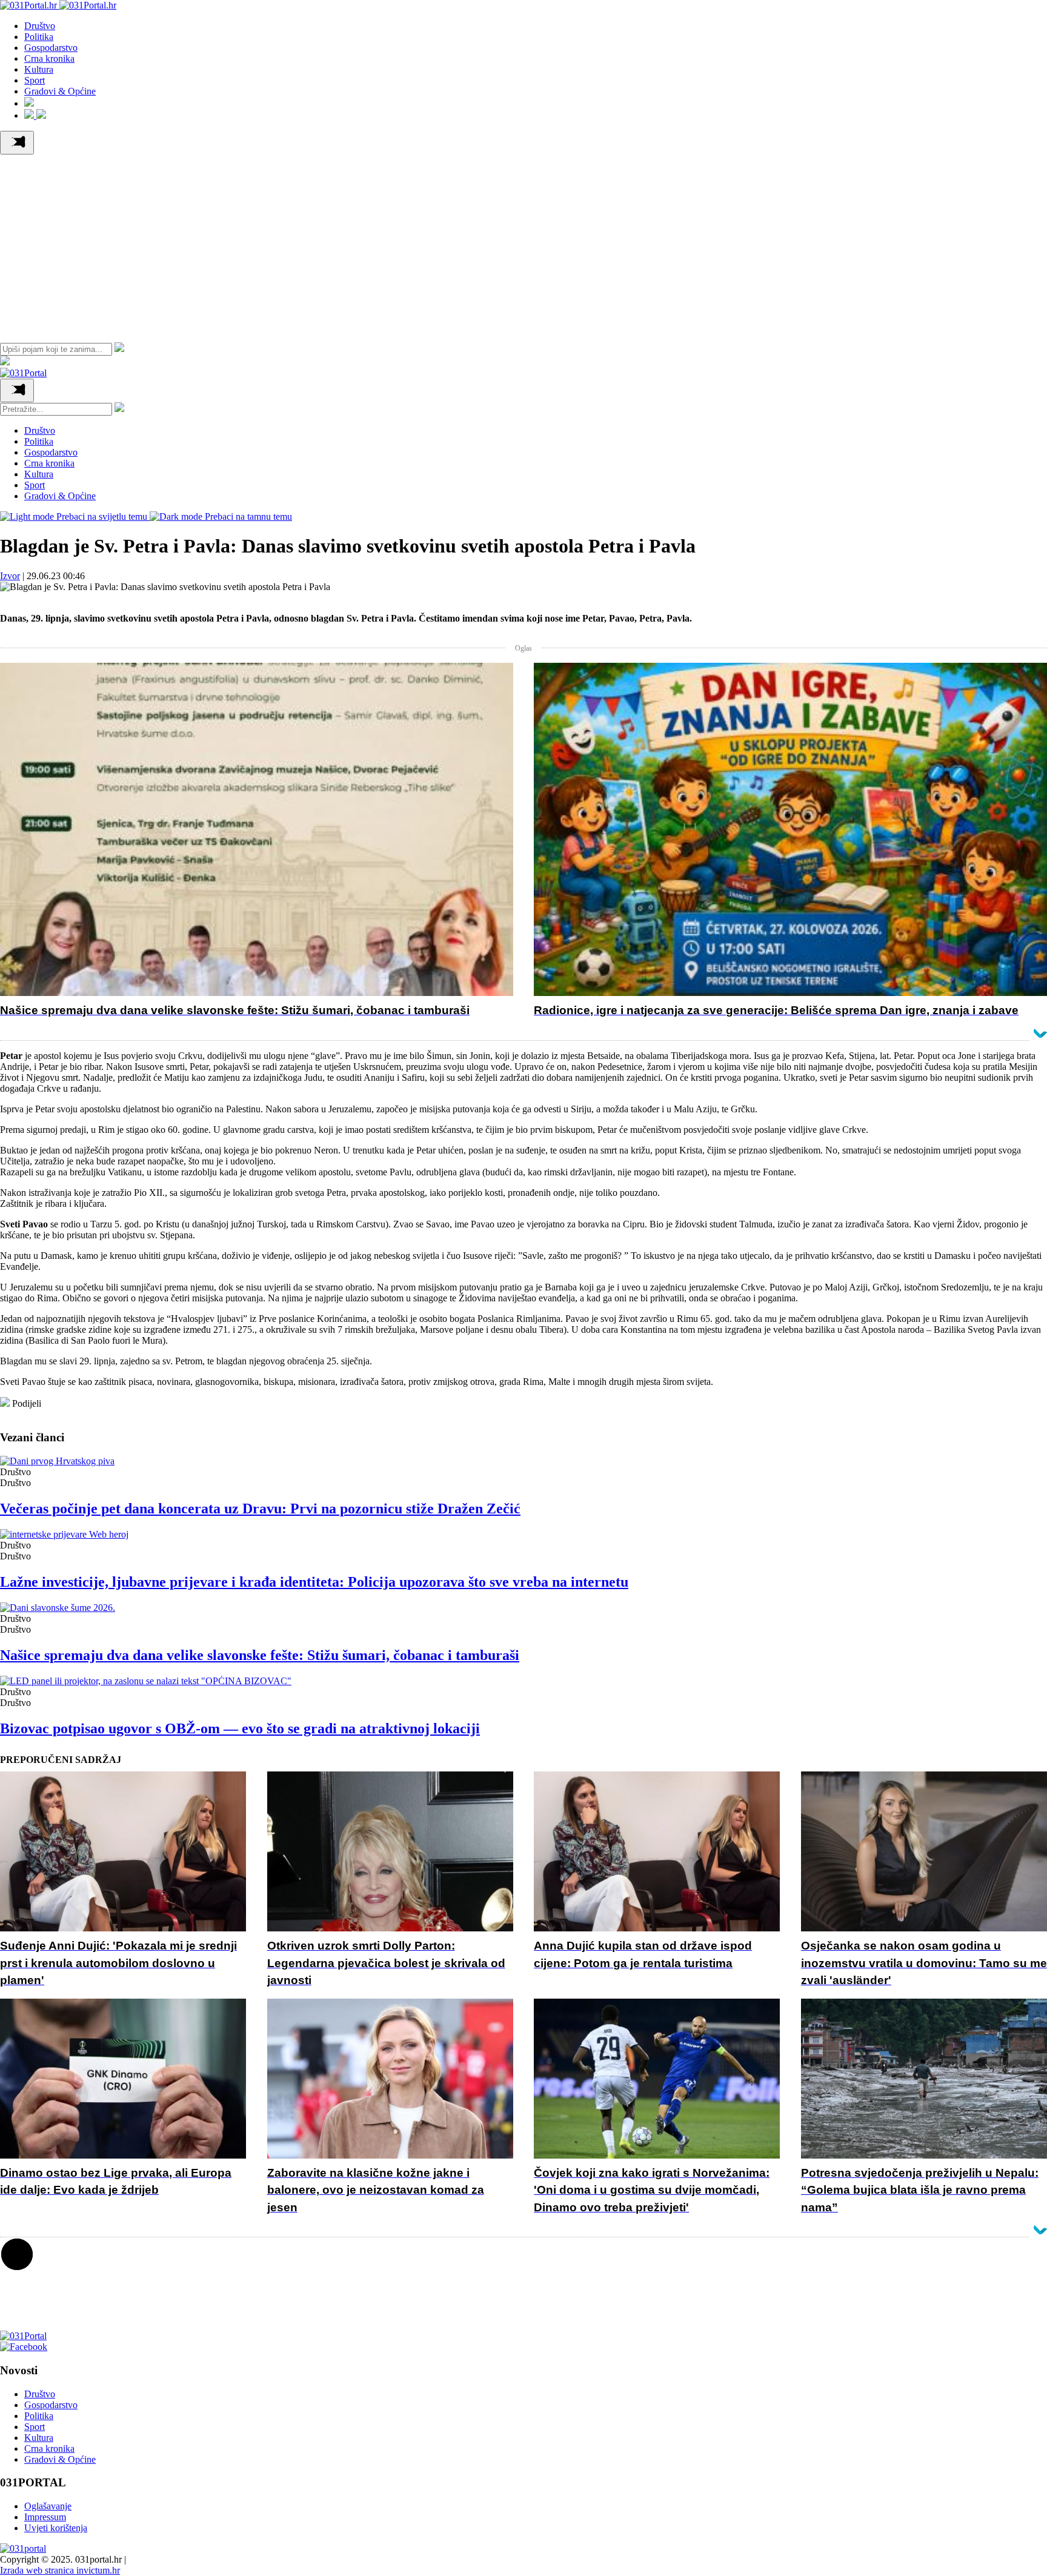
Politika (39, 37)
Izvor (10, 576)
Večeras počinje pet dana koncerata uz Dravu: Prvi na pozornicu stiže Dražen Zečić (260, 1509)
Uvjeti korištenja (56, 2528)
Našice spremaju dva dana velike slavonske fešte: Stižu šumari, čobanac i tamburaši (260, 1655)
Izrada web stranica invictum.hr (60, 2570)
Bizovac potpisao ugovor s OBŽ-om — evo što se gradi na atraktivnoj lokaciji (240, 1728)
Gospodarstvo (51, 48)
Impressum (45, 2517)
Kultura (39, 69)
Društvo (40, 26)
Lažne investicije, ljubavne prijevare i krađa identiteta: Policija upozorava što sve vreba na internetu (314, 1582)
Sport (35, 80)
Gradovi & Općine (60, 91)
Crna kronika (49, 58)
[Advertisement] (523, 245)
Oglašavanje (48, 2506)
